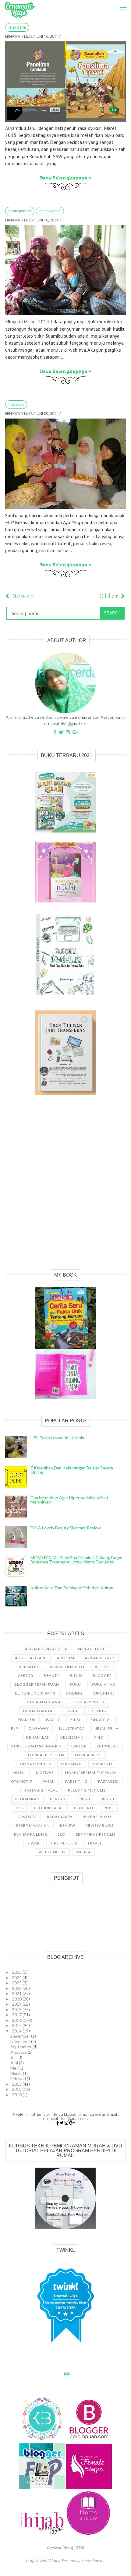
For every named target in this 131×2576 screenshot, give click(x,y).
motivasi (45, 1773)
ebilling (97, 1711)
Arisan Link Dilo (67, 1667)
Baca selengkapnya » (65, 178)
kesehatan (72, 1737)
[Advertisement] (65, 1189)
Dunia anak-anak (44, 1702)
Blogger (102, 1676)
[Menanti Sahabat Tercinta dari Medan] (65, 270)
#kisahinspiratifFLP (46, 1649)
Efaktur (27, 1720)
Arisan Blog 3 (100, 1658)
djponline (104, 1693)
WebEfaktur (52, 1852)
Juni (15, 2063)
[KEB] (43, 2440)
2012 (17, 2089)
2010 (17, 2095)
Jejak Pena (17, 27)
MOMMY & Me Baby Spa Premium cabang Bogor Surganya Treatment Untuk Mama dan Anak (77, 1560)
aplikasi (66, 1658)
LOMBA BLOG (88, 1755)
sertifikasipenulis (96, 1834)
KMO (99, 1737)
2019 (17, 2004)
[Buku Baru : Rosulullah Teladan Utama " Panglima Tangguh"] (65, 82)
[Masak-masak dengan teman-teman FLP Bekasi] (65, 464)
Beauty (51, 1676)
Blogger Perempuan (37, 1684)
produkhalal (49, 1808)
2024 (17, 1978)
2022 (17, 1988)
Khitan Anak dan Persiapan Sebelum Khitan (72, 1588)
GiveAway (39, 1728)
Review (68, 1825)
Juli (14, 2057)
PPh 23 (107, 1799)
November (21, 2041)
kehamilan (38, 1737)
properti (84, 1808)
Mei (14, 2068)
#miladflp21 (91, 1649)
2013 (17, 2084)
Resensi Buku (97, 1817)
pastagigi (108, 1781)
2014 (17, 2031)
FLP (14, 1728)
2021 (17, 1993)
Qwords (28, 1817)
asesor (26, 1676)
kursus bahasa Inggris (36, 1746)
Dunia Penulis (20, 211)
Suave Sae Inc (93, 2560)
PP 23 (85, 1799)
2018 (17, 2009)
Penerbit (60, 1799)
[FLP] (43, 2487)
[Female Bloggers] (89, 2487)
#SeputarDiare (31, 1658)
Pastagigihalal (41, 1790)
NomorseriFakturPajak (91, 1773)
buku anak (103, 1684)
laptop (79, 1746)
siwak (34, 1843)
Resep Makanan (33, 1825)
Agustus (19, 2052)
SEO (62, 1834)
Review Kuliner (31, 1834)
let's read (108, 1746)
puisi (109, 1808)
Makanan (72, 1764)
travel (95, 1843)
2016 (17, 2020)
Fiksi (75, 1720)
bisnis (76, 1676)
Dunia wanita (50, 211)
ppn (20, 1808)
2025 (17, 1972)
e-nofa (70, 1711)
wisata (83, 1852)
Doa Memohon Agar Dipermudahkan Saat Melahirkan (69, 1500)
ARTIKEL (103, 1667)
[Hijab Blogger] (43, 2535)
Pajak (49, 1781)
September (21, 2047)
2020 (17, 1999)
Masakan (16, 405)
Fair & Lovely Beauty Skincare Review (66, 1528)
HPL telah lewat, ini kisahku (58, 1438)
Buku (75, 1684)
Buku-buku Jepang (35, 1693)
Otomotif (22, 1781)
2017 (17, 2015)
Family (53, 1720)
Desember (21, 2036)
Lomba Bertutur (46, 1755)
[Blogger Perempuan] (89, 2440)
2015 (17, 2025)
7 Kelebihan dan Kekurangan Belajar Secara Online (72, 1470)
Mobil (19, 1773)
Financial (101, 1720)
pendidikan (27, 1799)
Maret (17, 2073)
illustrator (72, 1728)
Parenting (76, 1781)
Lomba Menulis (34, 1764)
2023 (17, 1983)
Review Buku (99, 1825)
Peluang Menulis (87, 1790)
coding (74, 1693)
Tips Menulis (64, 1843)
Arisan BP (29, 1667)
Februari (19, 2079)
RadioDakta (60, 1817)
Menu (121, 3)
